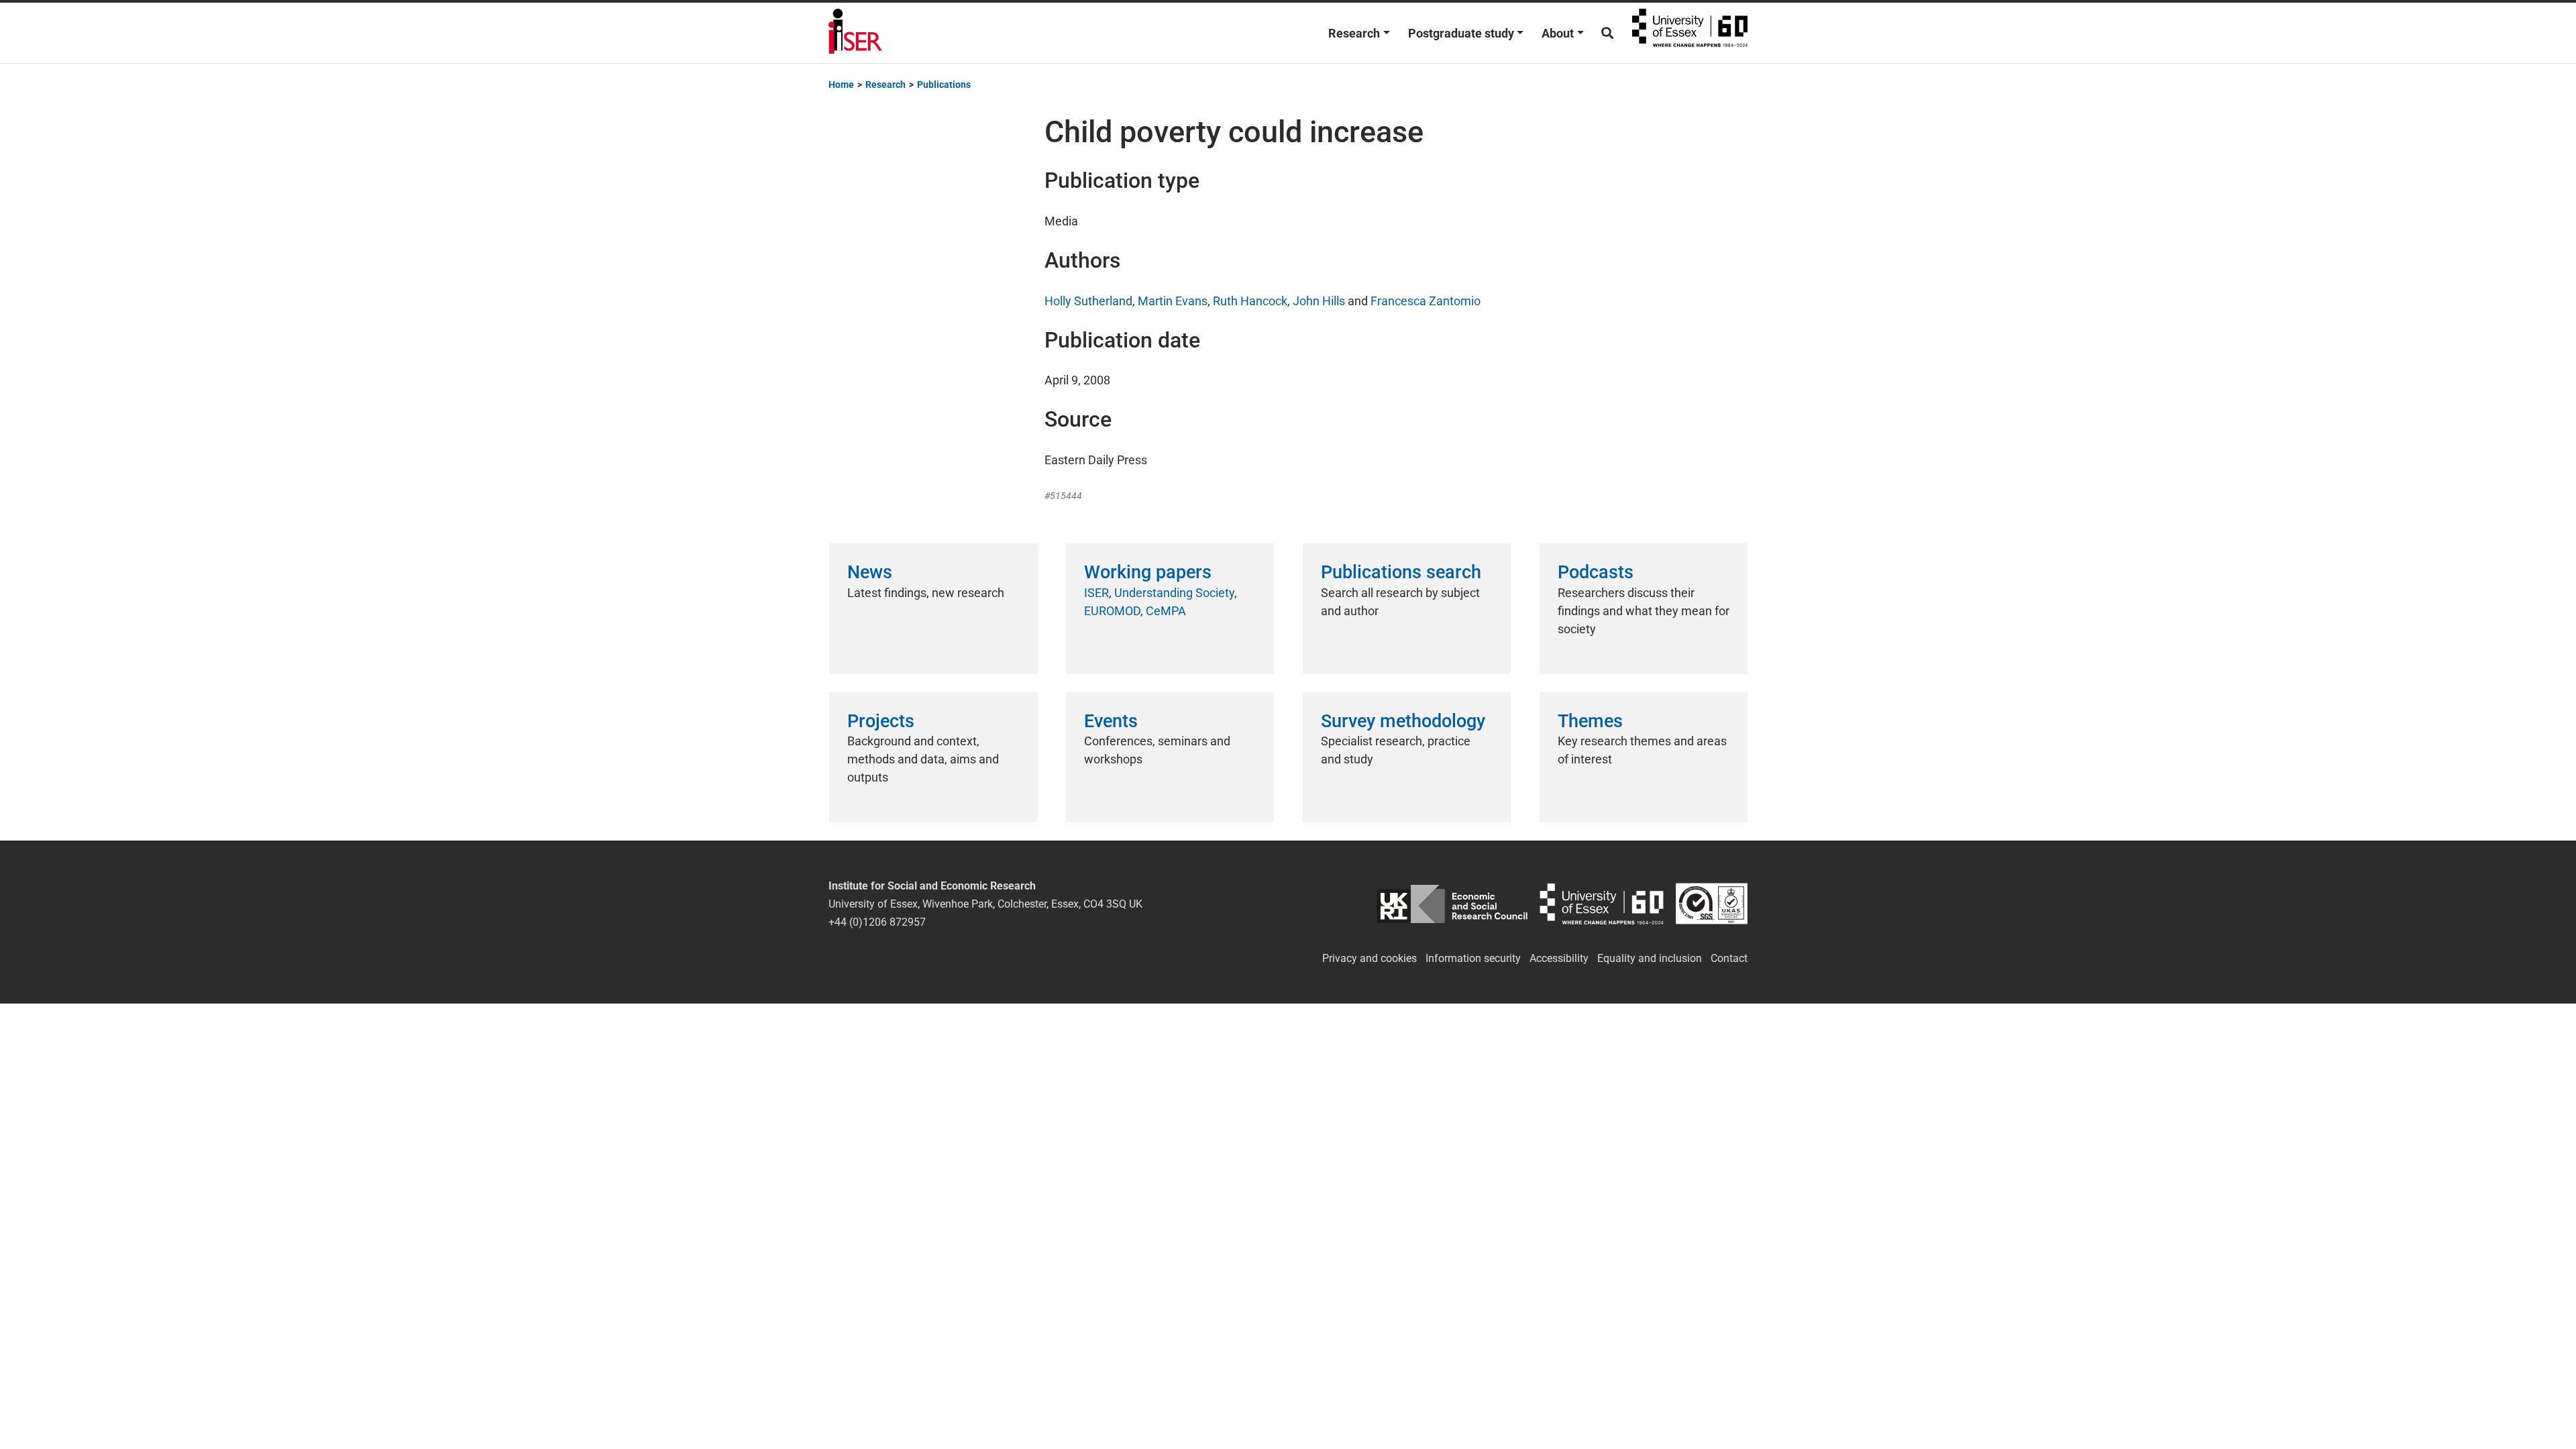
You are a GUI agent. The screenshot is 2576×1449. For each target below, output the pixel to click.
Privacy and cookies (1370, 958)
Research (1354, 33)
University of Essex (1690, 33)
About (1558, 33)
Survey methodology (1403, 721)
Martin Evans (1173, 301)
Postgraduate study (1461, 33)
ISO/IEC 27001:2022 (1712, 904)
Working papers (1148, 572)
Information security (1473, 958)
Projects (881, 721)
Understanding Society (1174, 593)
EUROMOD (1112, 611)
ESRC (1452, 904)
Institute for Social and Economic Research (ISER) (855, 33)
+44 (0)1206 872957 (877, 922)
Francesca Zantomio (1426, 301)
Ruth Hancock (1250, 301)
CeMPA (1166, 611)
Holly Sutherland (1088, 301)
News (870, 572)
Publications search (1401, 572)
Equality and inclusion (1650, 958)
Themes (1590, 721)
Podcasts (1596, 572)
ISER (1096, 593)
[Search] (1607, 33)
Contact (1729, 958)
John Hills (1319, 301)
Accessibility (1559, 958)
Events (1111, 721)
